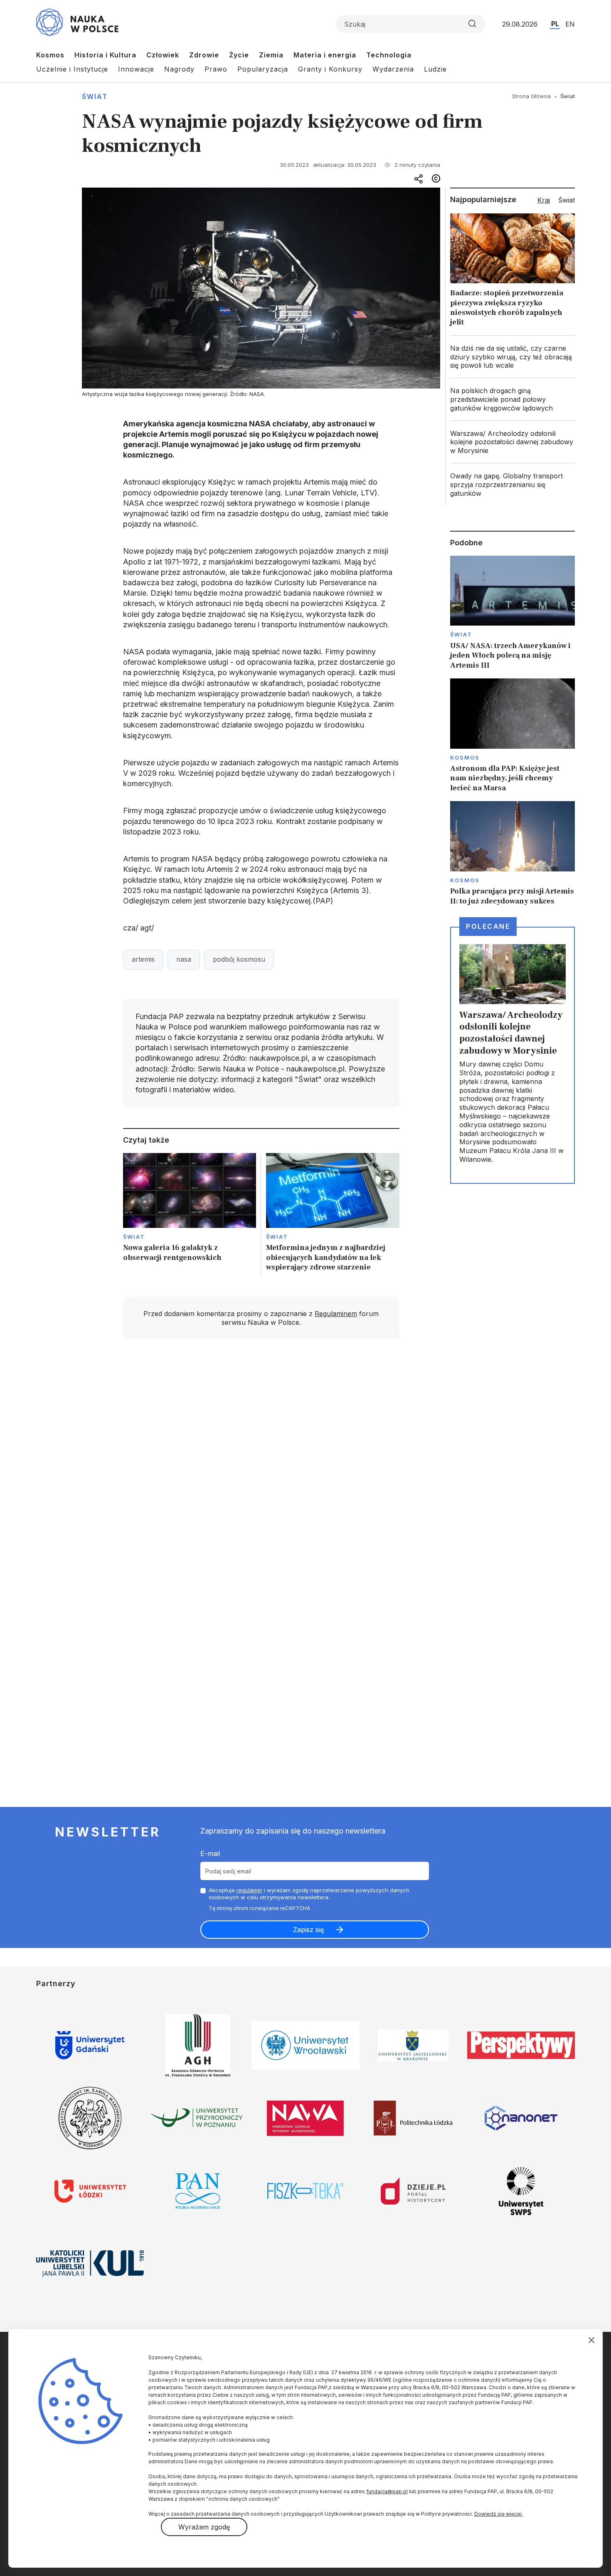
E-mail (210, 1853)
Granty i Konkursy (330, 69)
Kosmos (50, 55)
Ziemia (271, 55)
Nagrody (179, 69)
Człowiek (163, 55)
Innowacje (136, 69)
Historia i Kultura (105, 55)
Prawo (216, 69)
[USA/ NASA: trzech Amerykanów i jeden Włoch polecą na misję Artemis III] (512, 613)
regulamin (249, 1890)
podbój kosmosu (239, 959)
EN (570, 24)
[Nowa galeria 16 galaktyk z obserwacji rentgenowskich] (190, 1215)
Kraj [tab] (544, 200)
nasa (184, 959)
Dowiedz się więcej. (499, 2514)
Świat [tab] (567, 200)
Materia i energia (325, 55)
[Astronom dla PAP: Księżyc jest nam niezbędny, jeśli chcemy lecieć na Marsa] (512, 736)
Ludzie (435, 69)
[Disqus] (261, 1464)
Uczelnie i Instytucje (72, 69)
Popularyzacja (263, 69)
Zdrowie (204, 55)
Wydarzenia (393, 69)
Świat (95, 97)
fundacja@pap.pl (387, 2491)
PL (555, 24)
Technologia (389, 55)
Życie (239, 55)
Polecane (488, 926)
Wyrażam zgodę (204, 2527)
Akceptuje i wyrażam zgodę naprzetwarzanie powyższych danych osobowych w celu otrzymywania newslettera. (309, 1894)
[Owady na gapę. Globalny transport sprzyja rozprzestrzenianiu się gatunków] (512, 485)
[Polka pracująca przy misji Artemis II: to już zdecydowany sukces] (512, 854)
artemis (143, 959)
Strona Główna (531, 96)
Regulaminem (336, 1314)
